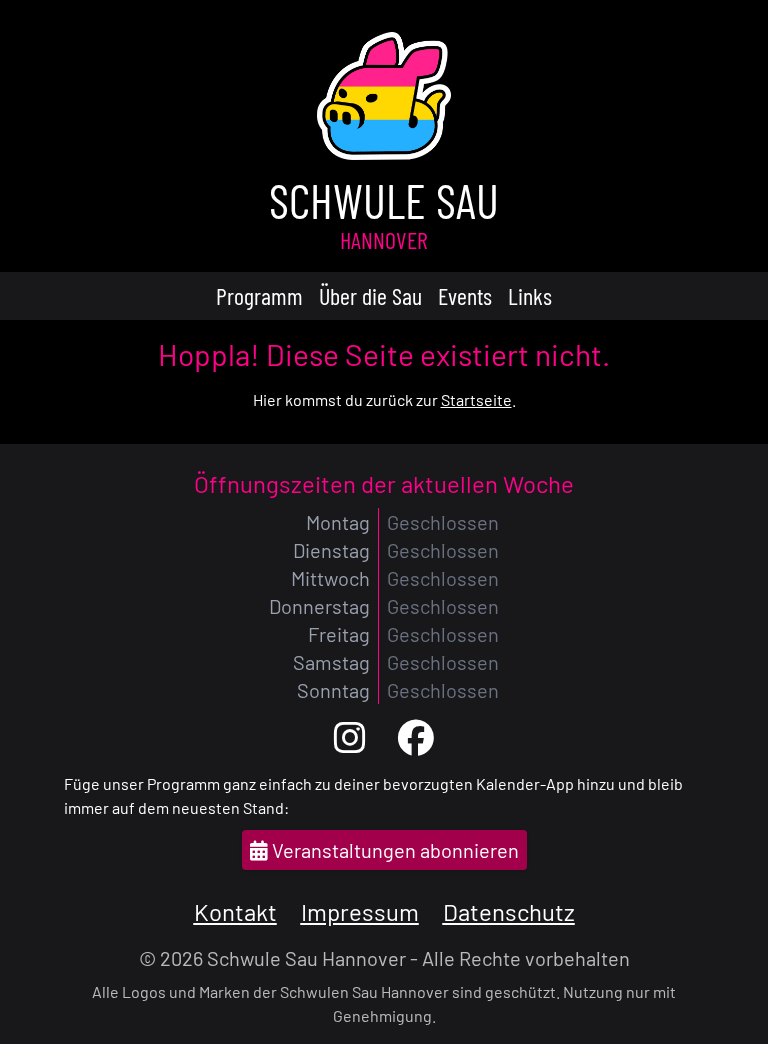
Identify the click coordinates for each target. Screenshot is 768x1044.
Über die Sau (370, 295)
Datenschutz (509, 911)
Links (530, 295)
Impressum (360, 911)
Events (465, 295)
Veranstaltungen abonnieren (393, 850)
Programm (259, 295)
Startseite (476, 399)
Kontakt (235, 911)
